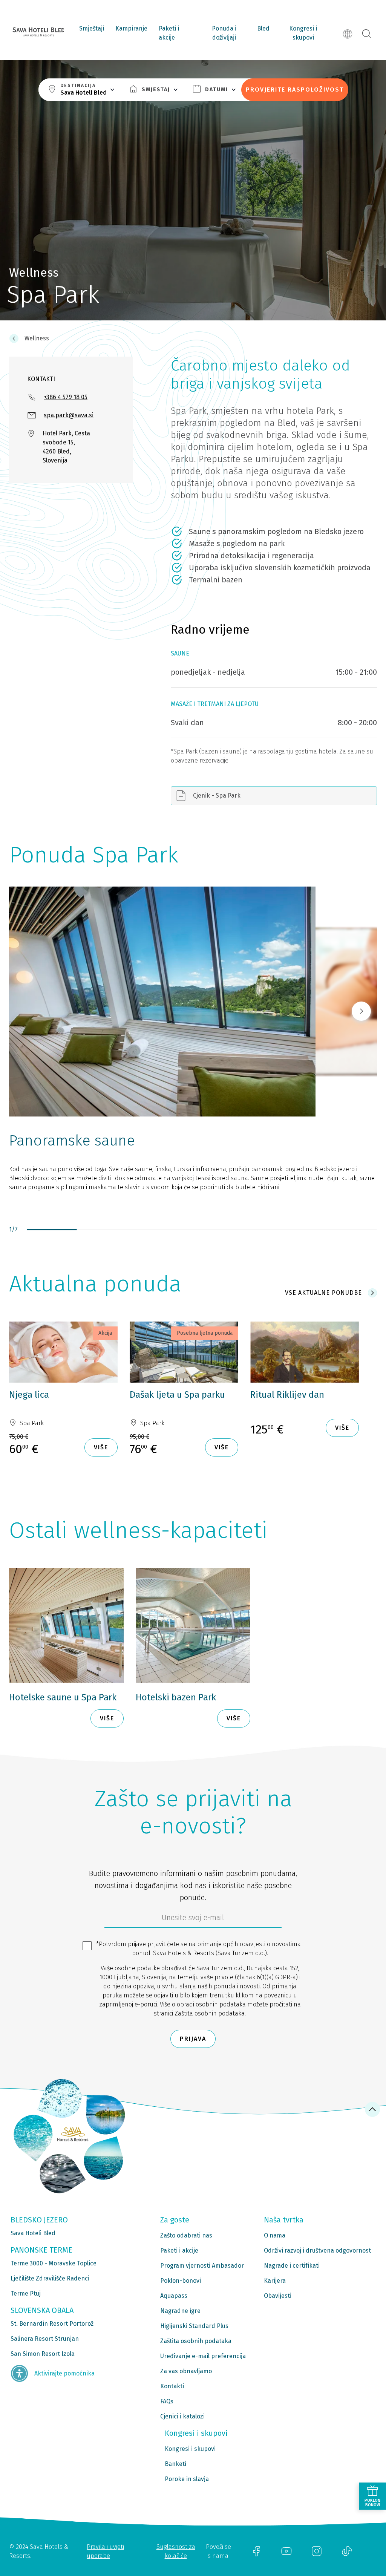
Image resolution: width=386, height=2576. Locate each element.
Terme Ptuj (26, 2293)
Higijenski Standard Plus (194, 2326)
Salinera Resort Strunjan (45, 2339)
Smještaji (92, 28)
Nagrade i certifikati (292, 2266)
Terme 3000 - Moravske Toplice (54, 2263)
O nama (275, 2235)
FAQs (167, 2401)
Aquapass (174, 2296)
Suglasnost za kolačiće (176, 2551)
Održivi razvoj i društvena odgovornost (317, 2251)
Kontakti (172, 2386)
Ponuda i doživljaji (224, 33)
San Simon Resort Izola (43, 2354)
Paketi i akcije (169, 33)
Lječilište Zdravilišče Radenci (50, 2278)
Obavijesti (278, 2296)
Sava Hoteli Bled (33, 2233)
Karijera (275, 2281)
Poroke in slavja (187, 2479)
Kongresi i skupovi (303, 33)
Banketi (175, 2464)
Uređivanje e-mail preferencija (203, 2356)
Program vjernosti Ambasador (202, 2266)
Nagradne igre (180, 2311)
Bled (263, 28)
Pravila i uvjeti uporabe (105, 2551)
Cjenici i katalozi (182, 2416)
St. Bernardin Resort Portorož (52, 2324)
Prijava (193, 2039)
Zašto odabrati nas (186, 2235)
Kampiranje (131, 28)
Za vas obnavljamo (186, 2371)
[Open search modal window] (366, 34)
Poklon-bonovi (181, 2281)
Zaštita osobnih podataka (210, 2013)
